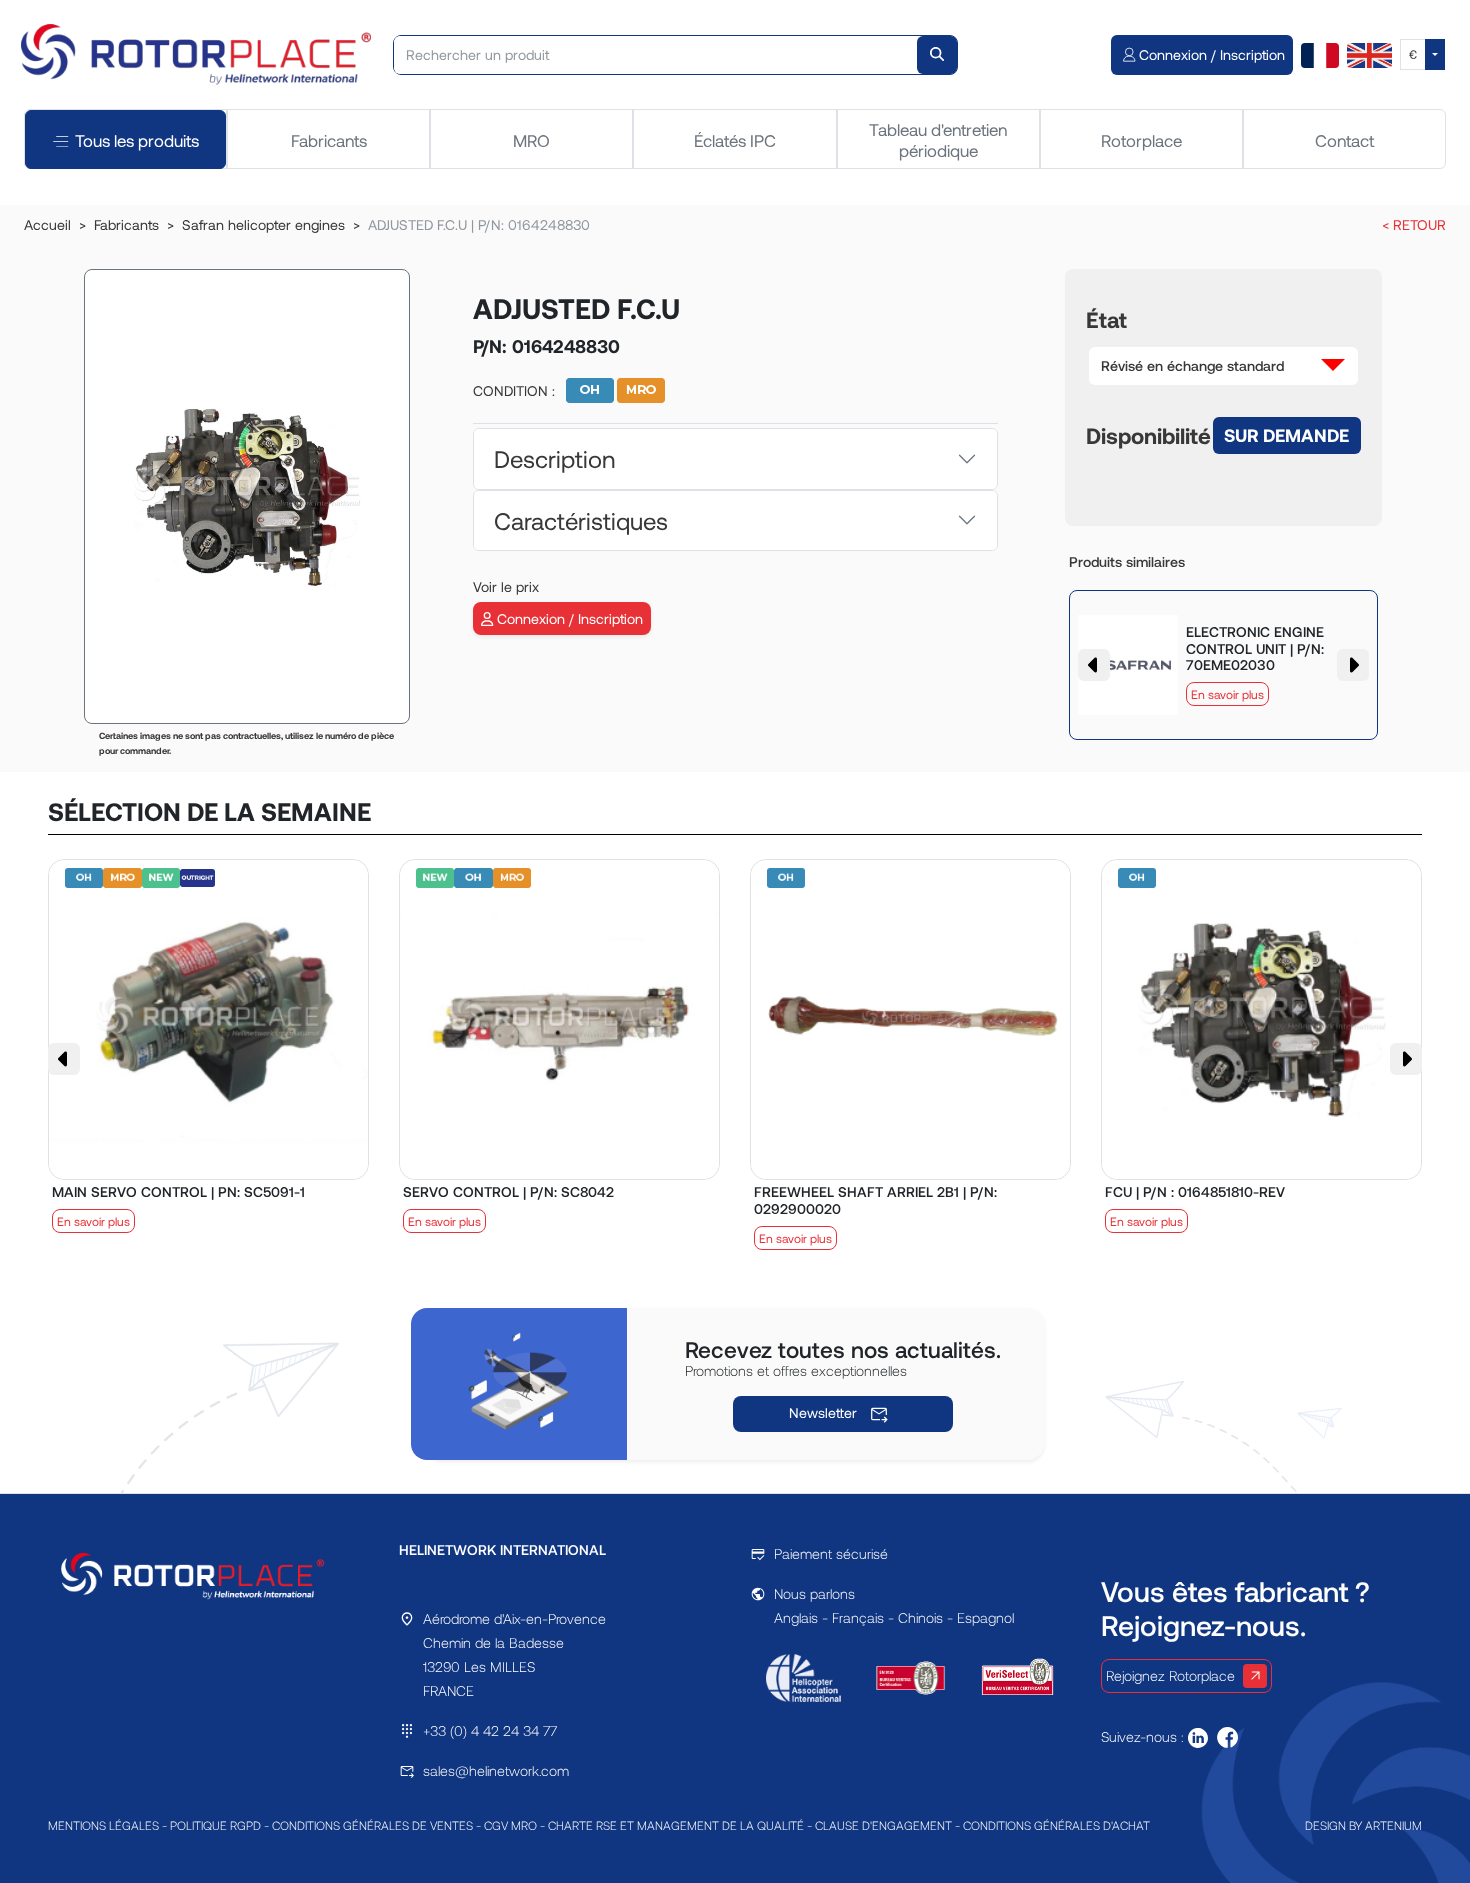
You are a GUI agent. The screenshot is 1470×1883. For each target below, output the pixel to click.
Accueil (47, 224)
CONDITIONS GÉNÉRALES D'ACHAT (1056, 1825)
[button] (1224, 366)
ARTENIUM (1393, 1825)
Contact (1344, 140)
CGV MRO (510, 1825)
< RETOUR (1414, 224)
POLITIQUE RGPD (215, 1825)
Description (554, 458)
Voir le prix (506, 586)
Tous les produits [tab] (137, 140)
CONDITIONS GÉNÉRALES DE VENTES (372, 1825)
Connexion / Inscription (568, 618)
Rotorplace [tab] (1141, 140)
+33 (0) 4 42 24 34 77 (490, 1730)
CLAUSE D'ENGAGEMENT (883, 1825)
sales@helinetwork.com (496, 1770)
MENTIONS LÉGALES (103, 1825)
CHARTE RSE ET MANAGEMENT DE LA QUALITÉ (676, 1825)
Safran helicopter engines (263, 224)
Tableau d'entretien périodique (938, 139)
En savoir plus (1227, 694)
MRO (531, 140)
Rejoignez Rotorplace (1170, 1675)
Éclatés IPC (735, 140)
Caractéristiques (581, 520)
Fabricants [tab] (329, 140)
